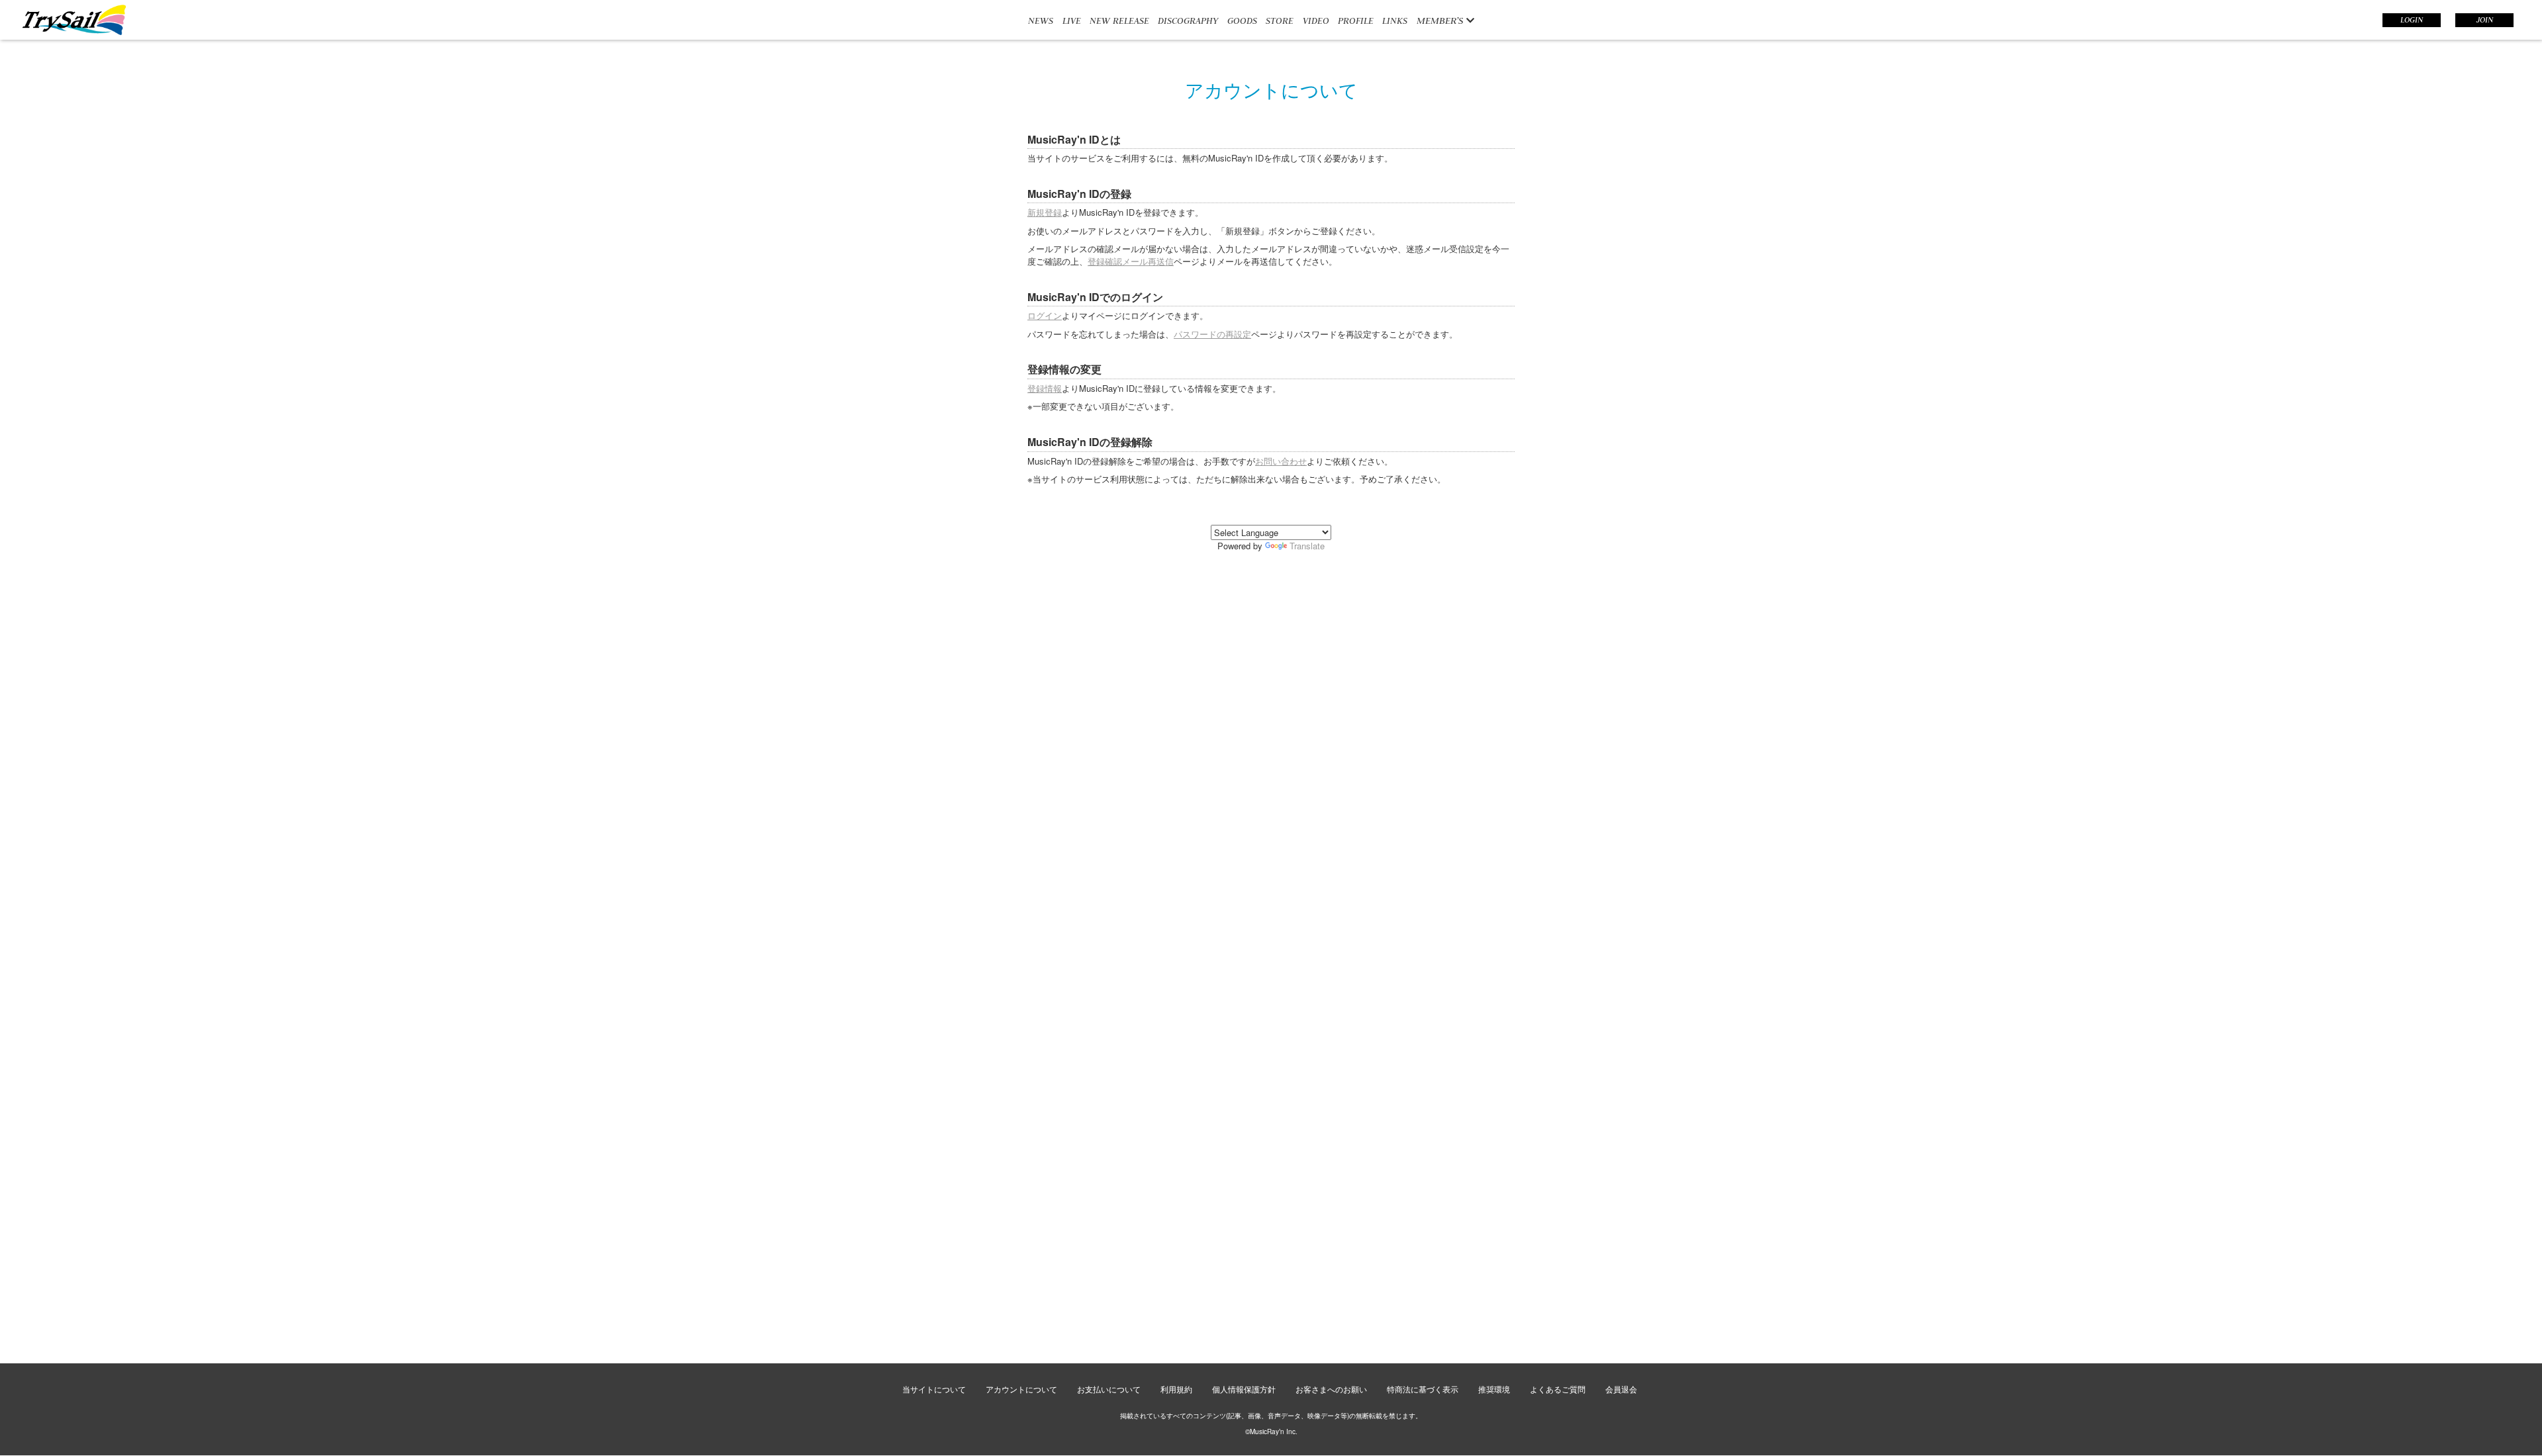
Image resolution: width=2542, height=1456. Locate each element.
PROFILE (1356, 21)
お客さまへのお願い (1331, 1389)
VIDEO (1316, 21)
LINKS (1395, 21)
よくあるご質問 (1558, 1389)
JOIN (2485, 20)
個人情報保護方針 (1244, 1389)
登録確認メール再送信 (1131, 261)
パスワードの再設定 (1212, 334)
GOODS (1242, 21)
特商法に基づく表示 (1423, 1389)
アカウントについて (1021, 1389)
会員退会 (1621, 1389)
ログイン (1045, 315)
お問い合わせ (1281, 461)
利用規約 (1176, 1389)
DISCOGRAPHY (1188, 21)
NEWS (1041, 21)
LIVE (1072, 21)
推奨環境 (1494, 1389)
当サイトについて (934, 1389)
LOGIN (2412, 20)
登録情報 (1045, 388)
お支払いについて (1109, 1389)
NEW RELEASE (1119, 21)
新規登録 (1045, 212)
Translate (1307, 546)
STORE (1280, 21)
